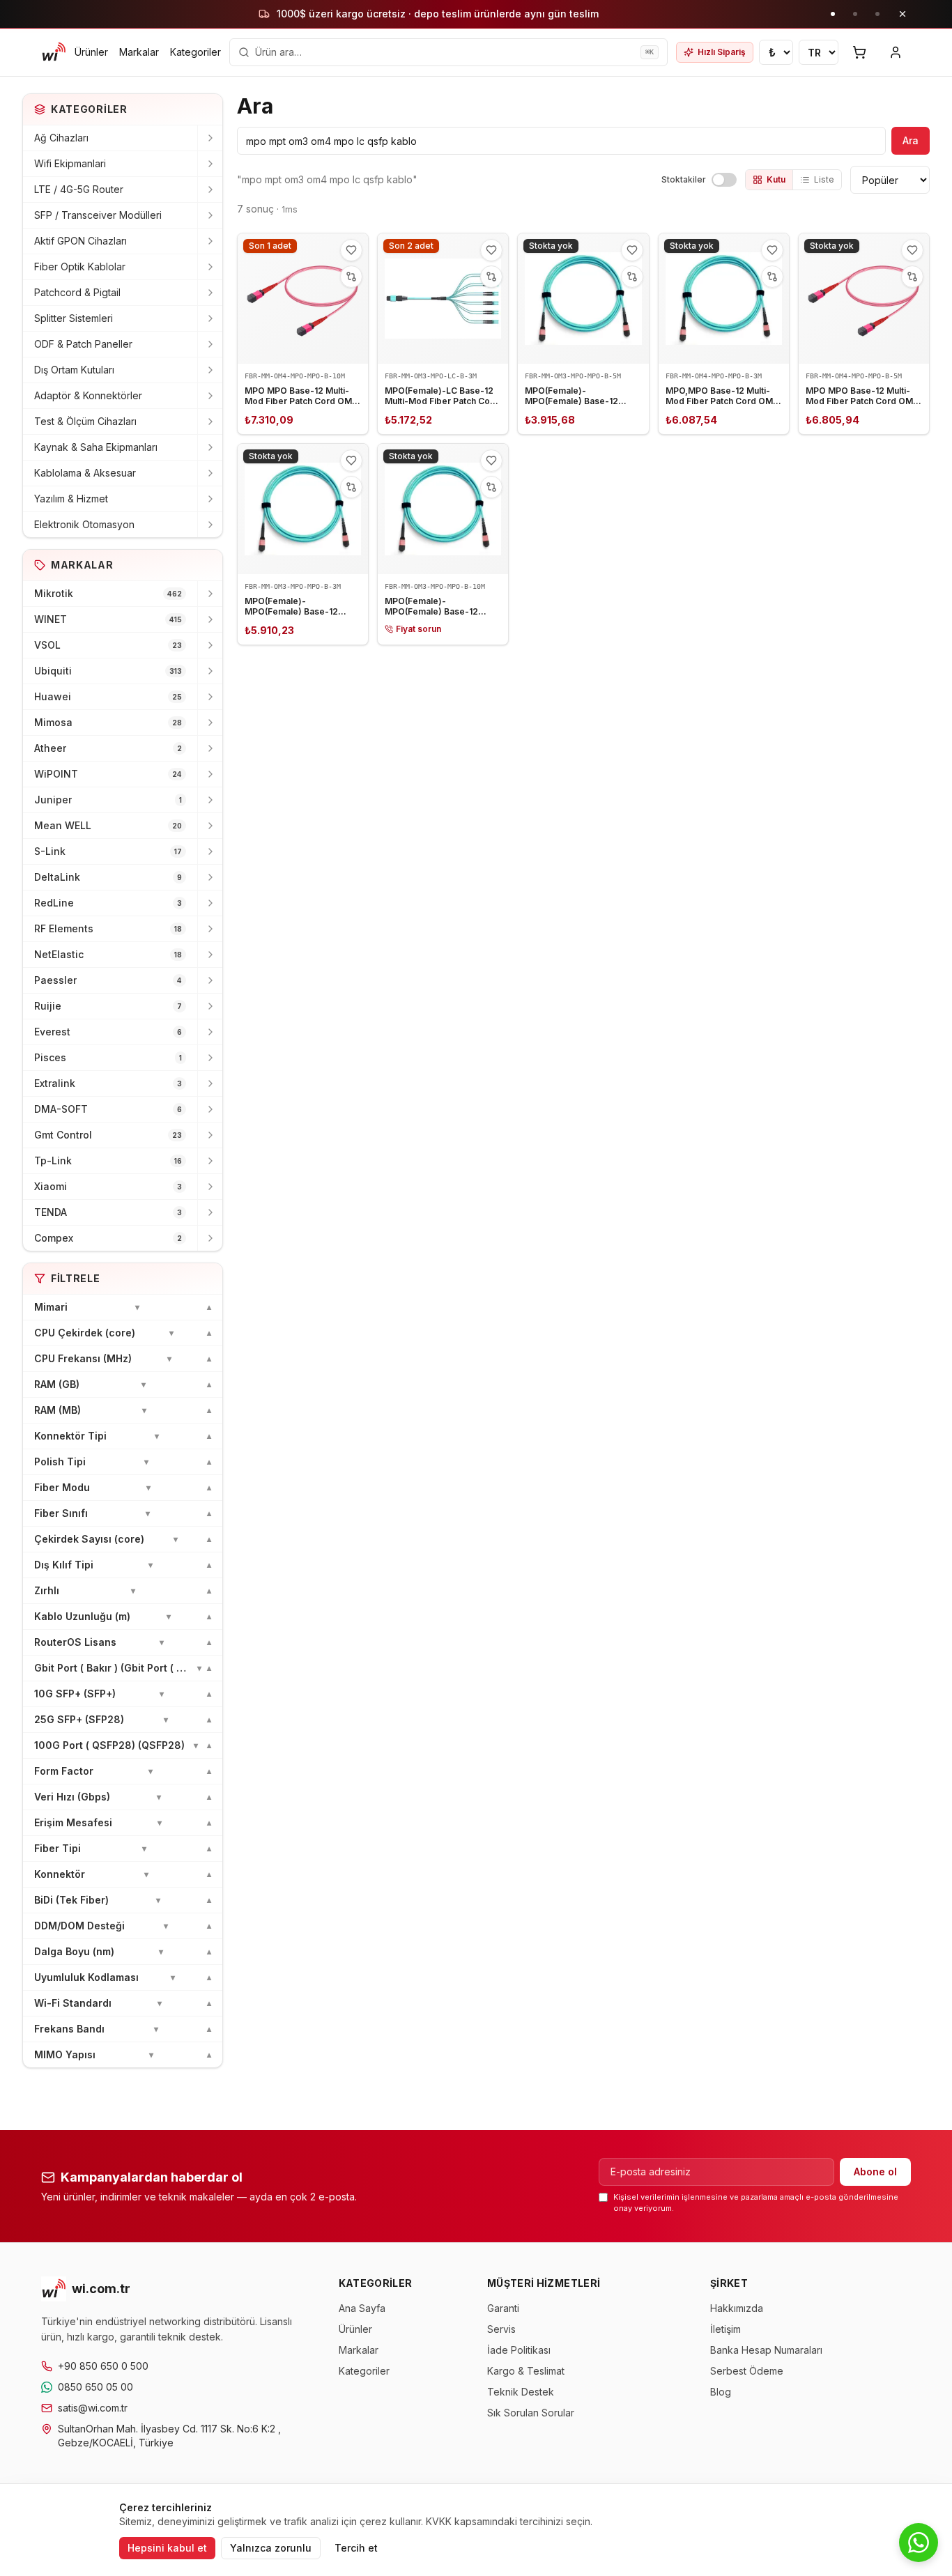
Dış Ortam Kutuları (74, 370)
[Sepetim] (859, 52)
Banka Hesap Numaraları (766, 2350)
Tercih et (356, 2548)
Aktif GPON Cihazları (80, 241)
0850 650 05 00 (95, 2387)
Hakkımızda (737, 2308)
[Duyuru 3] (877, 14)
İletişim (725, 2329)
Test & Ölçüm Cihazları (85, 421)
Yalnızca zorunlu (271, 2548)
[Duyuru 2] (855, 14)
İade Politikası (519, 2350)
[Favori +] (351, 250)
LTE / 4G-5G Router (79, 189)
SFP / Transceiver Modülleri (98, 215)
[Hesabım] (896, 52)
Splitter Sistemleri (74, 318)
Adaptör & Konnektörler (88, 395)
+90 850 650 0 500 (103, 2366)
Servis (501, 2329)
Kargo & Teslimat (526, 2371)
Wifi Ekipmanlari (70, 163)
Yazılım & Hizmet (71, 499)
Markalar (139, 52)
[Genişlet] (210, 138)
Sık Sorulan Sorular (531, 2413)
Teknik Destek (521, 2392)
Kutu (776, 179)
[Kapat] (903, 14)
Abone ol (875, 2172)
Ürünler (91, 52)
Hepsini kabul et (167, 2548)
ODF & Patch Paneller (83, 344)
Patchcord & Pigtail (77, 292)
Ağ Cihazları (61, 138)
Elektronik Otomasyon (84, 524)
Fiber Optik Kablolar (80, 267)
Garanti (503, 2308)
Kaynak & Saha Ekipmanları (96, 447)
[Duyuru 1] (833, 14)
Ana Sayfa (362, 2308)
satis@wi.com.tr (93, 2408)
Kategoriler (195, 52)
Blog (721, 2392)
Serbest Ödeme (747, 2371)
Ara (911, 140)
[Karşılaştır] (351, 277)
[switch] (724, 180)
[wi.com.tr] (54, 52)
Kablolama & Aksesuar (85, 473)
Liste (824, 179)
